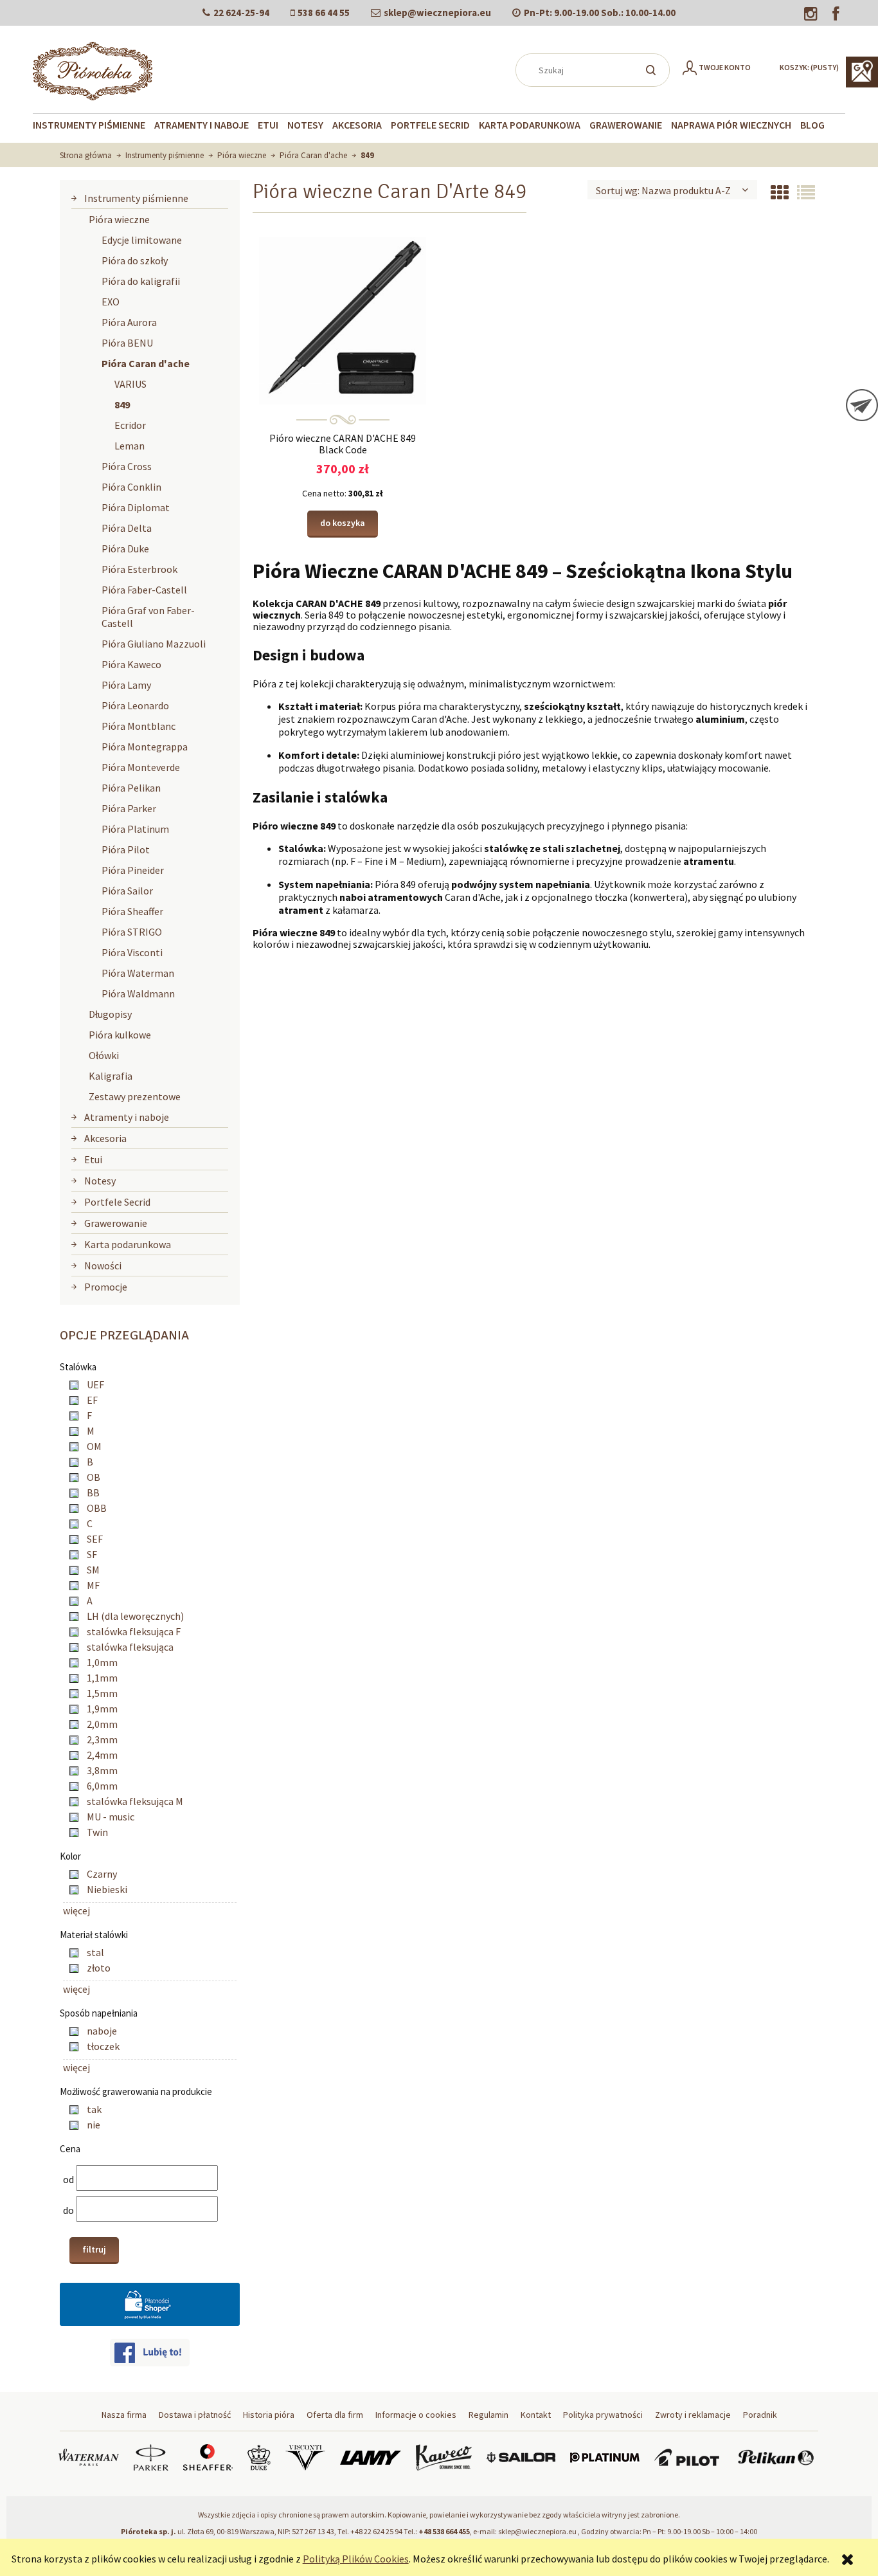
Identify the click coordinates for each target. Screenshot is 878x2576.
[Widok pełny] (806, 193)
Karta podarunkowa (128, 1244)
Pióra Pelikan (131, 788)
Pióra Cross (127, 466)
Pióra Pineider (133, 870)
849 (122, 404)
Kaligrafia (111, 1076)
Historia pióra (269, 2415)
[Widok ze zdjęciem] (780, 193)
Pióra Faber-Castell (144, 590)
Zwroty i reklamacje (693, 2415)
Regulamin (488, 2415)
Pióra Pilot (126, 849)
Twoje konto (725, 67)
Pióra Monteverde (141, 767)
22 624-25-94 (241, 13)
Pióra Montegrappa (145, 747)
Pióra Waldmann (138, 993)
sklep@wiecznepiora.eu (437, 13)
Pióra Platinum (135, 829)
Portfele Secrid (117, 1202)
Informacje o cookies (416, 2415)
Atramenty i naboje (127, 1117)
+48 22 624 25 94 (376, 2531)
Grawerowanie (116, 1223)
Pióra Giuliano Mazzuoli (154, 644)
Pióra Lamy (126, 685)
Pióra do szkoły (135, 260)
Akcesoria (105, 1138)
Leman (130, 446)
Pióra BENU (127, 343)
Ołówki (104, 1055)
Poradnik (760, 2415)
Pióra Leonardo (135, 705)
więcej (76, 1910)
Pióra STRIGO (132, 932)
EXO (111, 302)
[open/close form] (862, 405)
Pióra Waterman (138, 973)
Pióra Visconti (132, 952)
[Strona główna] (93, 69)
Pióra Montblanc (139, 726)
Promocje (106, 1287)
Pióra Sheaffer (132, 911)
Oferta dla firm (335, 2415)
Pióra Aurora (129, 322)
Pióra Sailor (127, 891)
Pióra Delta (127, 528)
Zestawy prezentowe (135, 1096)
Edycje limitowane (142, 240)
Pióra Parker (129, 808)
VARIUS (130, 384)
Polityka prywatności (603, 2415)
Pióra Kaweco (131, 664)
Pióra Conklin (131, 487)
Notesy (100, 1181)
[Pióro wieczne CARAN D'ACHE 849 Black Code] (343, 320)
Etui (93, 1159)
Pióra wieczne (119, 219)
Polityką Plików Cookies (356, 2559)
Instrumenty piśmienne (136, 198)
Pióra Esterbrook (139, 569)
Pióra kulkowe (120, 1035)
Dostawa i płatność (195, 2415)
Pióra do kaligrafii (141, 281)
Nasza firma (124, 2415)
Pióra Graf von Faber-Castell (148, 617)
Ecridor (130, 425)
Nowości (103, 1265)
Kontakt (536, 2415)
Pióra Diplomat (136, 507)
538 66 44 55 (324, 13)
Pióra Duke (125, 549)
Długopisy (110, 1014)
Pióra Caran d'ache (146, 363)
